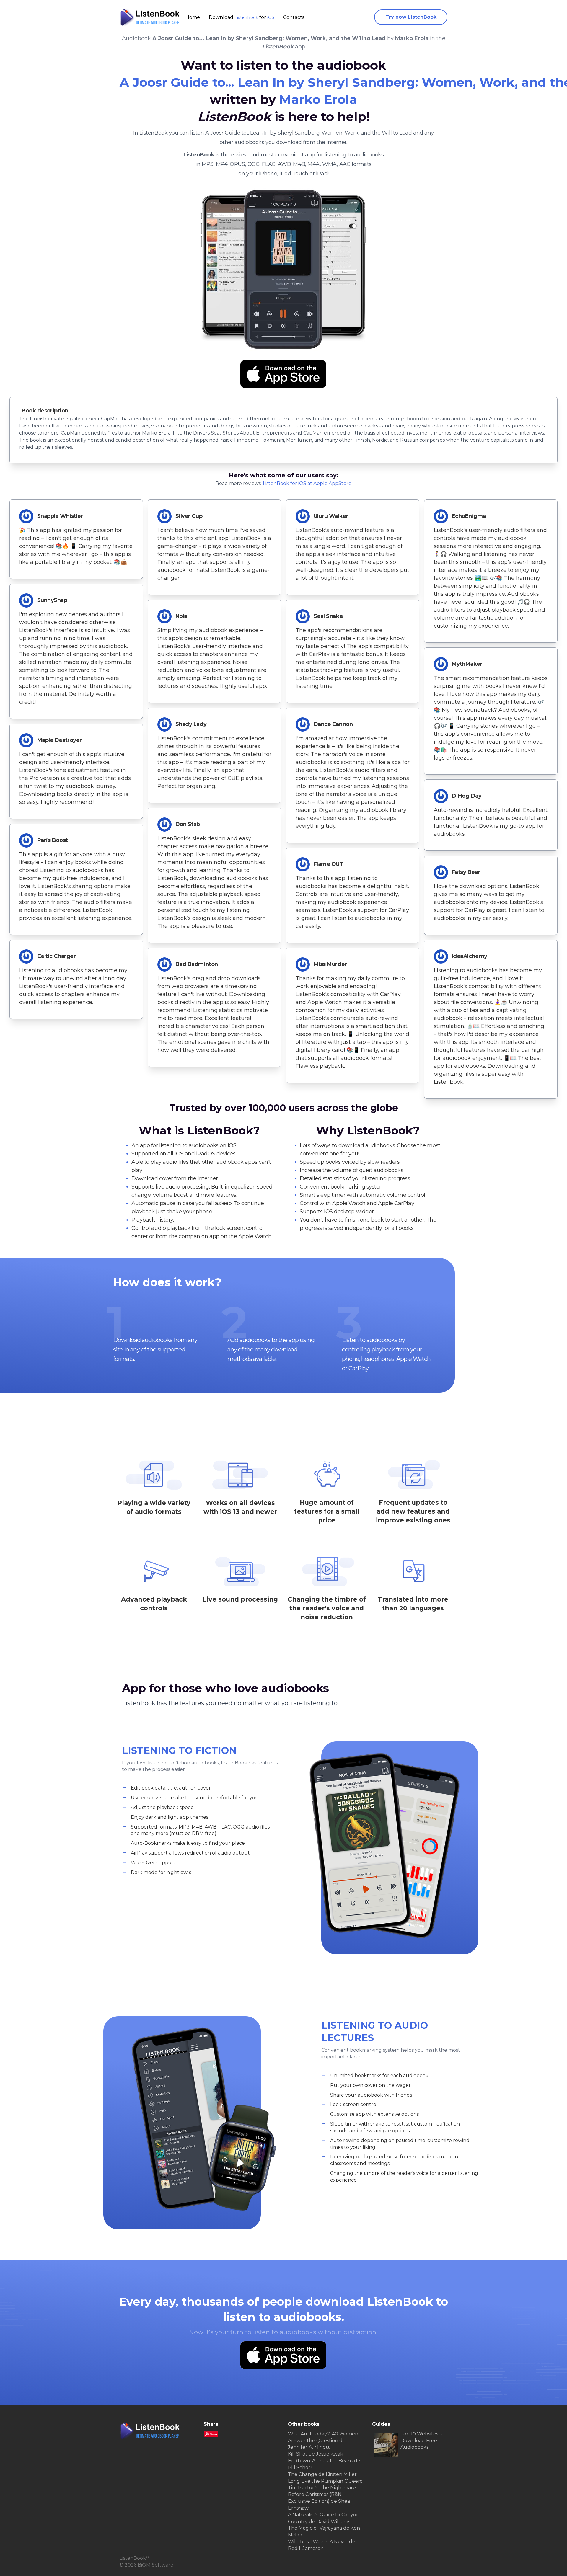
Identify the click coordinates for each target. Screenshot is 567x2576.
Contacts (294, 17)
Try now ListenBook (411, 17)
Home (193, 17)
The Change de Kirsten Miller (322, 2474)
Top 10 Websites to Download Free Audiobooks (422, 2441)
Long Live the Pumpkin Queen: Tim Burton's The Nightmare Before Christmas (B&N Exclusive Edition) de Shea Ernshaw (325, 2495)
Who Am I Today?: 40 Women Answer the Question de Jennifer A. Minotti (323, 2441)
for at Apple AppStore (307, 483)
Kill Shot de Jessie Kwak (316, 2454)
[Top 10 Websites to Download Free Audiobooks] (386, 2445)
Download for (242, 17)
